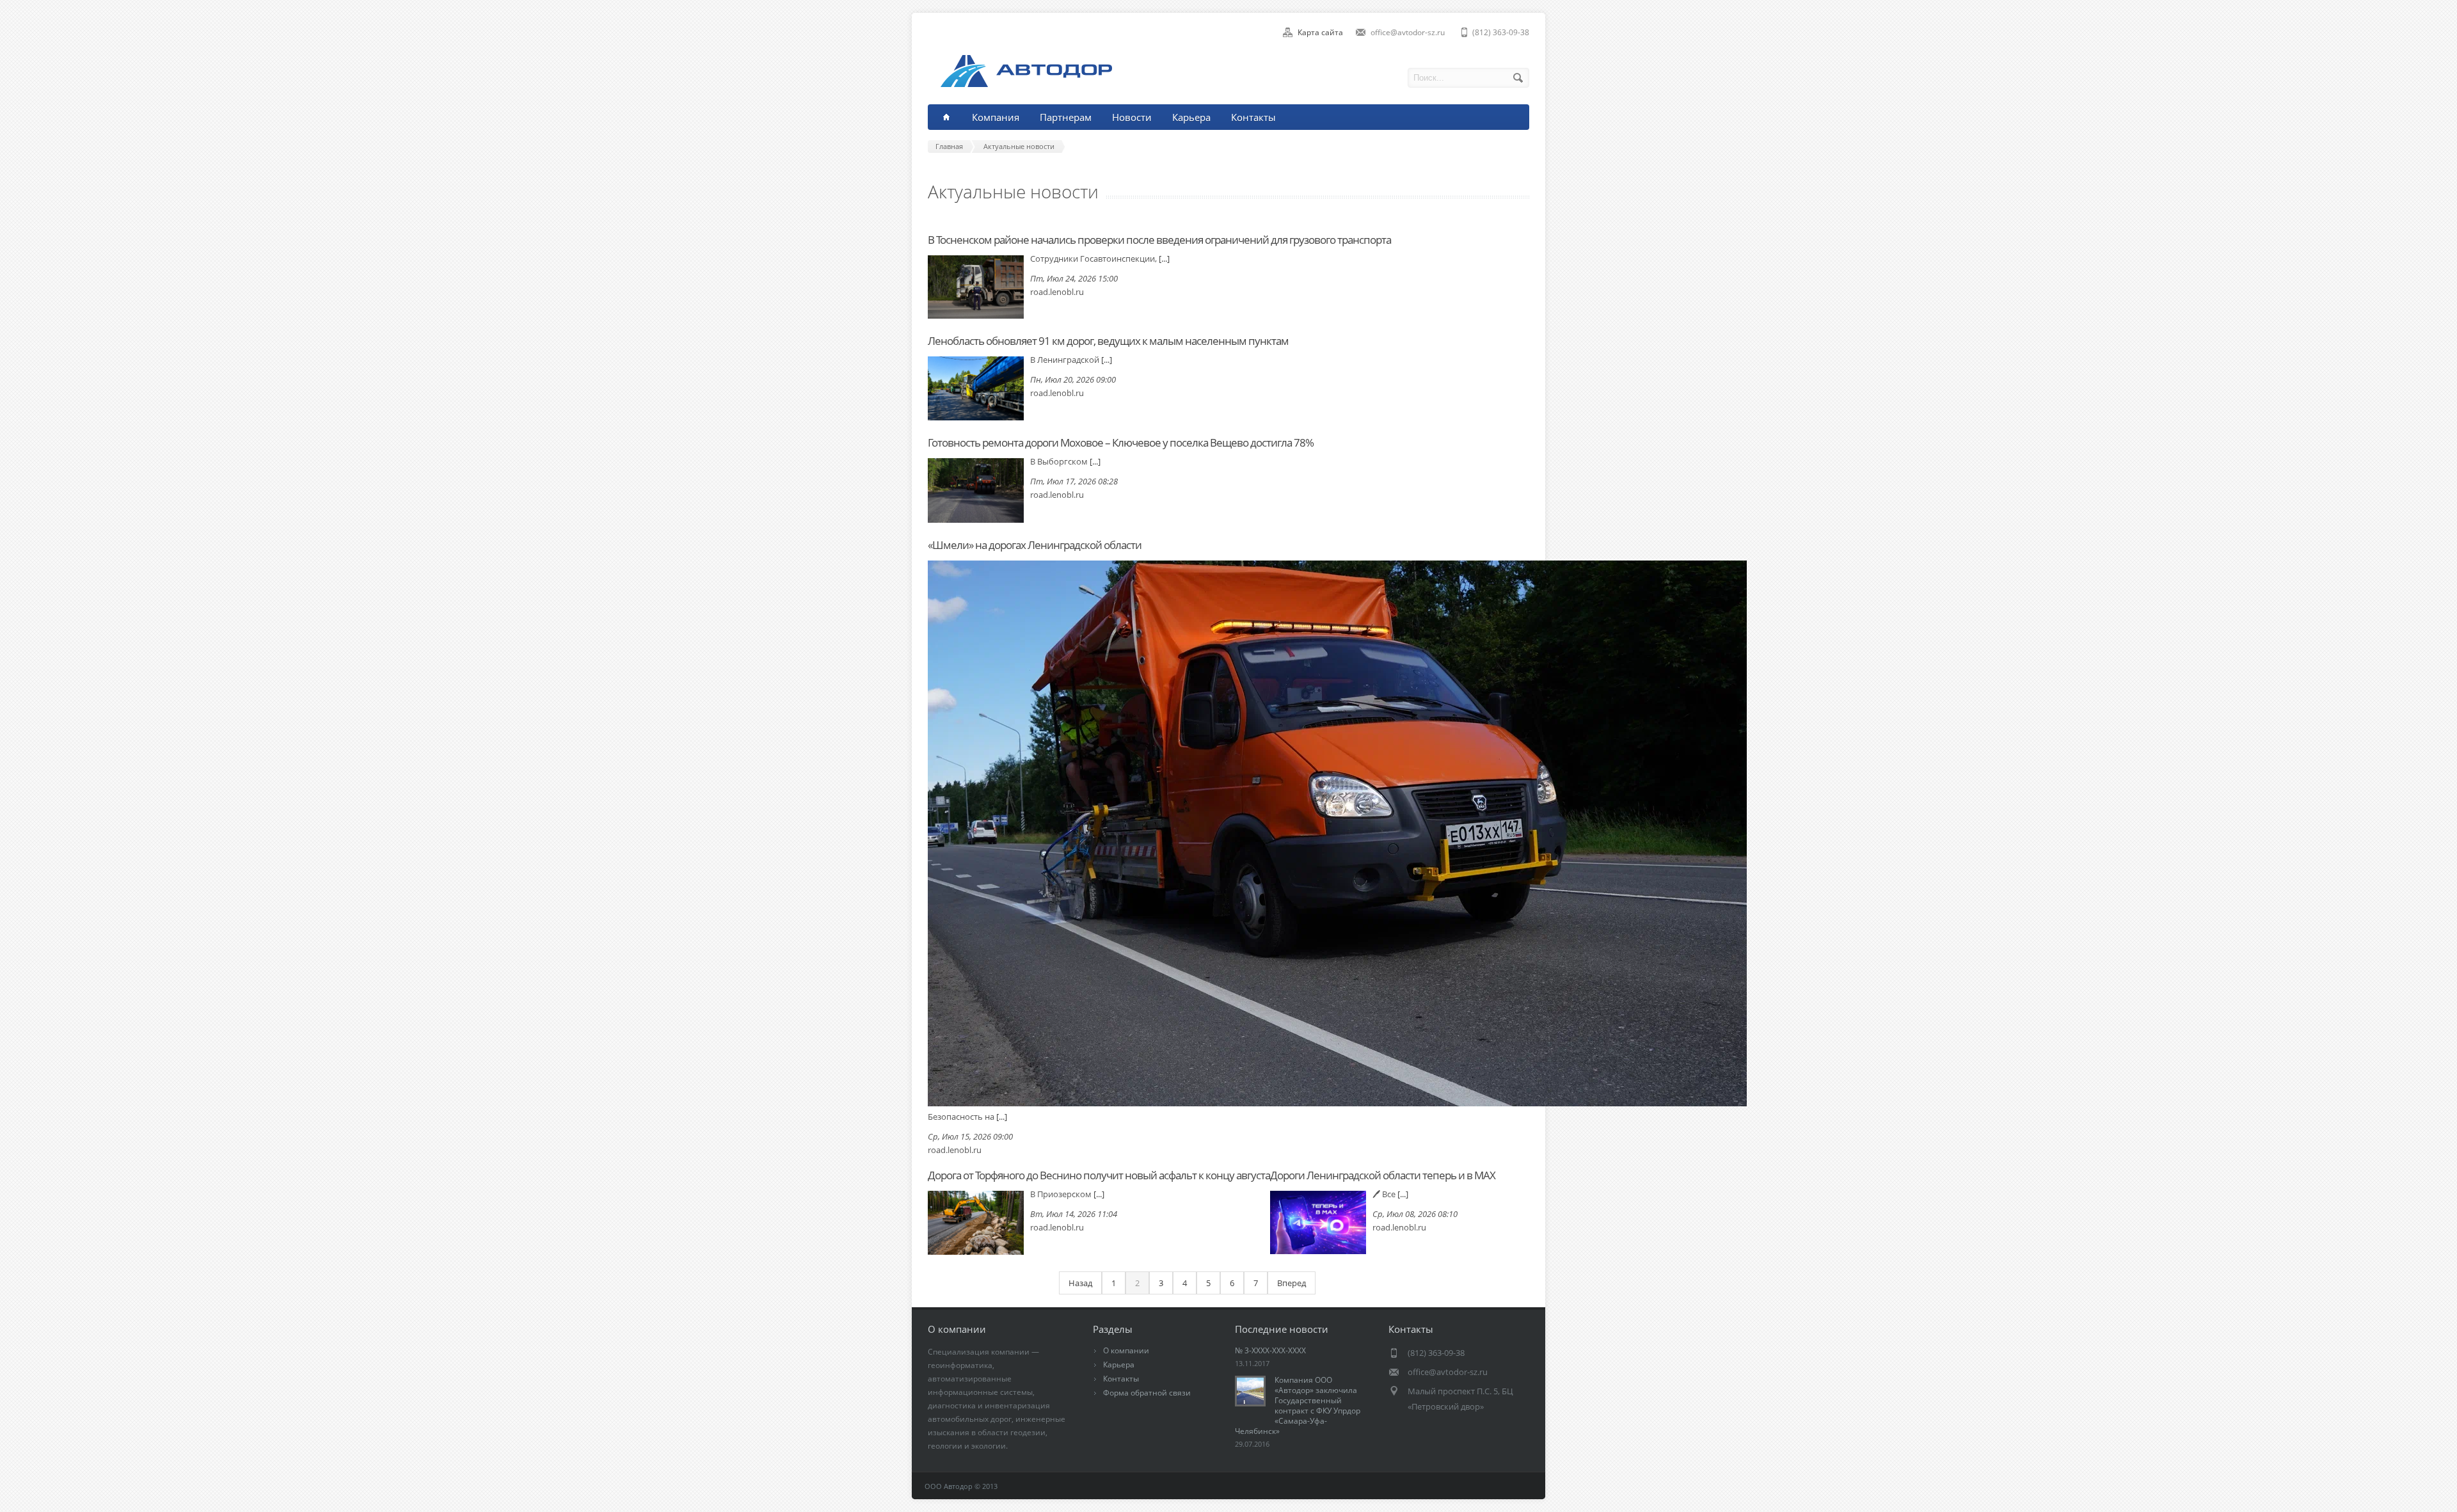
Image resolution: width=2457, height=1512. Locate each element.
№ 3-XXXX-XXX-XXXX (1270, 1350)
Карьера (1191, 117)
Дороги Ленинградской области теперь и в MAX (1383, 1175)
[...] (1164, 259)
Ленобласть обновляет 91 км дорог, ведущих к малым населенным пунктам (1108, 341)
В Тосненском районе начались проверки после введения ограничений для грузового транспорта (1159, 240)
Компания (996, 117)
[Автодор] (1020, 84)
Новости (1132, 117)
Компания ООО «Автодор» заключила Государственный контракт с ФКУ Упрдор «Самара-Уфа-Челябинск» (1298, 1405)
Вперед (1292, 1283)
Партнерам (1066, 117)
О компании (1126, 1350)
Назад (1080, 1283)
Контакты (1253, 117)
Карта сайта (1320, 32)
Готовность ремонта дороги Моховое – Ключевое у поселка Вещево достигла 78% (1121, 442)
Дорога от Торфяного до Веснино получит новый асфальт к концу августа (1099, 1175)
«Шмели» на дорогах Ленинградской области (1035, 545)
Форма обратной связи (1147, 1393)
